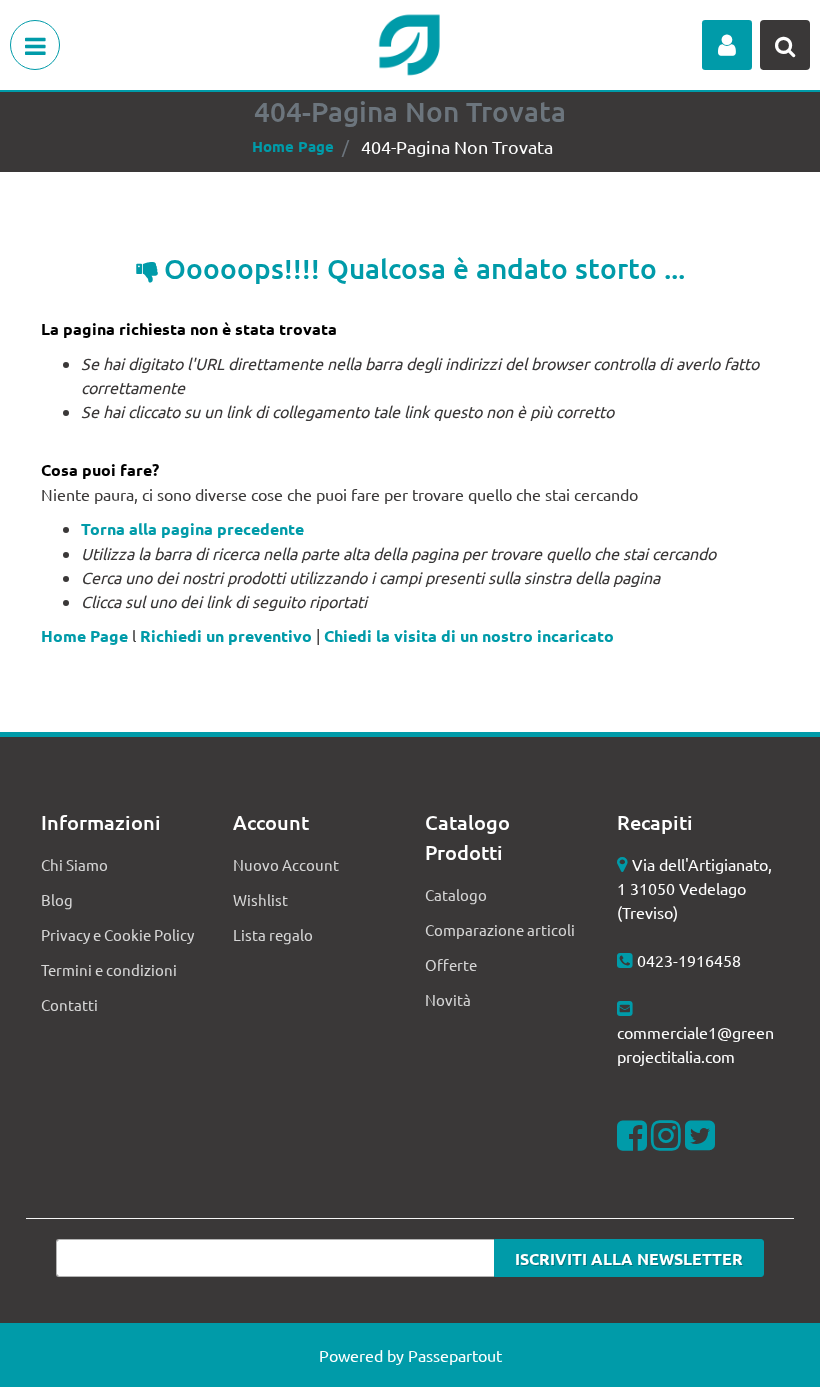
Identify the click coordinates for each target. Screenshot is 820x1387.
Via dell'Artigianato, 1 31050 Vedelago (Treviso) (694, 888)
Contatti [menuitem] (69, 1004)
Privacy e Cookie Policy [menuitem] (117, 934)
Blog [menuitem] (57, 899)
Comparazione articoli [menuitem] (500, 929)
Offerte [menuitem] (451, 964)
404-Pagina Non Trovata (457, 146)
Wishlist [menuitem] (260, 899)
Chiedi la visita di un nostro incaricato (469, 635)
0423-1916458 (689, 960)
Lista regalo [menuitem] (273, 934)
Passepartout (455, 1355)
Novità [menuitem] (448, 999)
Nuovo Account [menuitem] (286, 864)
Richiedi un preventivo (226, 635)
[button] (629, 1258)
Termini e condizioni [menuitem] (109, 969)
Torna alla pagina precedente (192, 528)
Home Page (293, 146)
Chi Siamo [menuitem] (74, 864)
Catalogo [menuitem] (456, 894)
